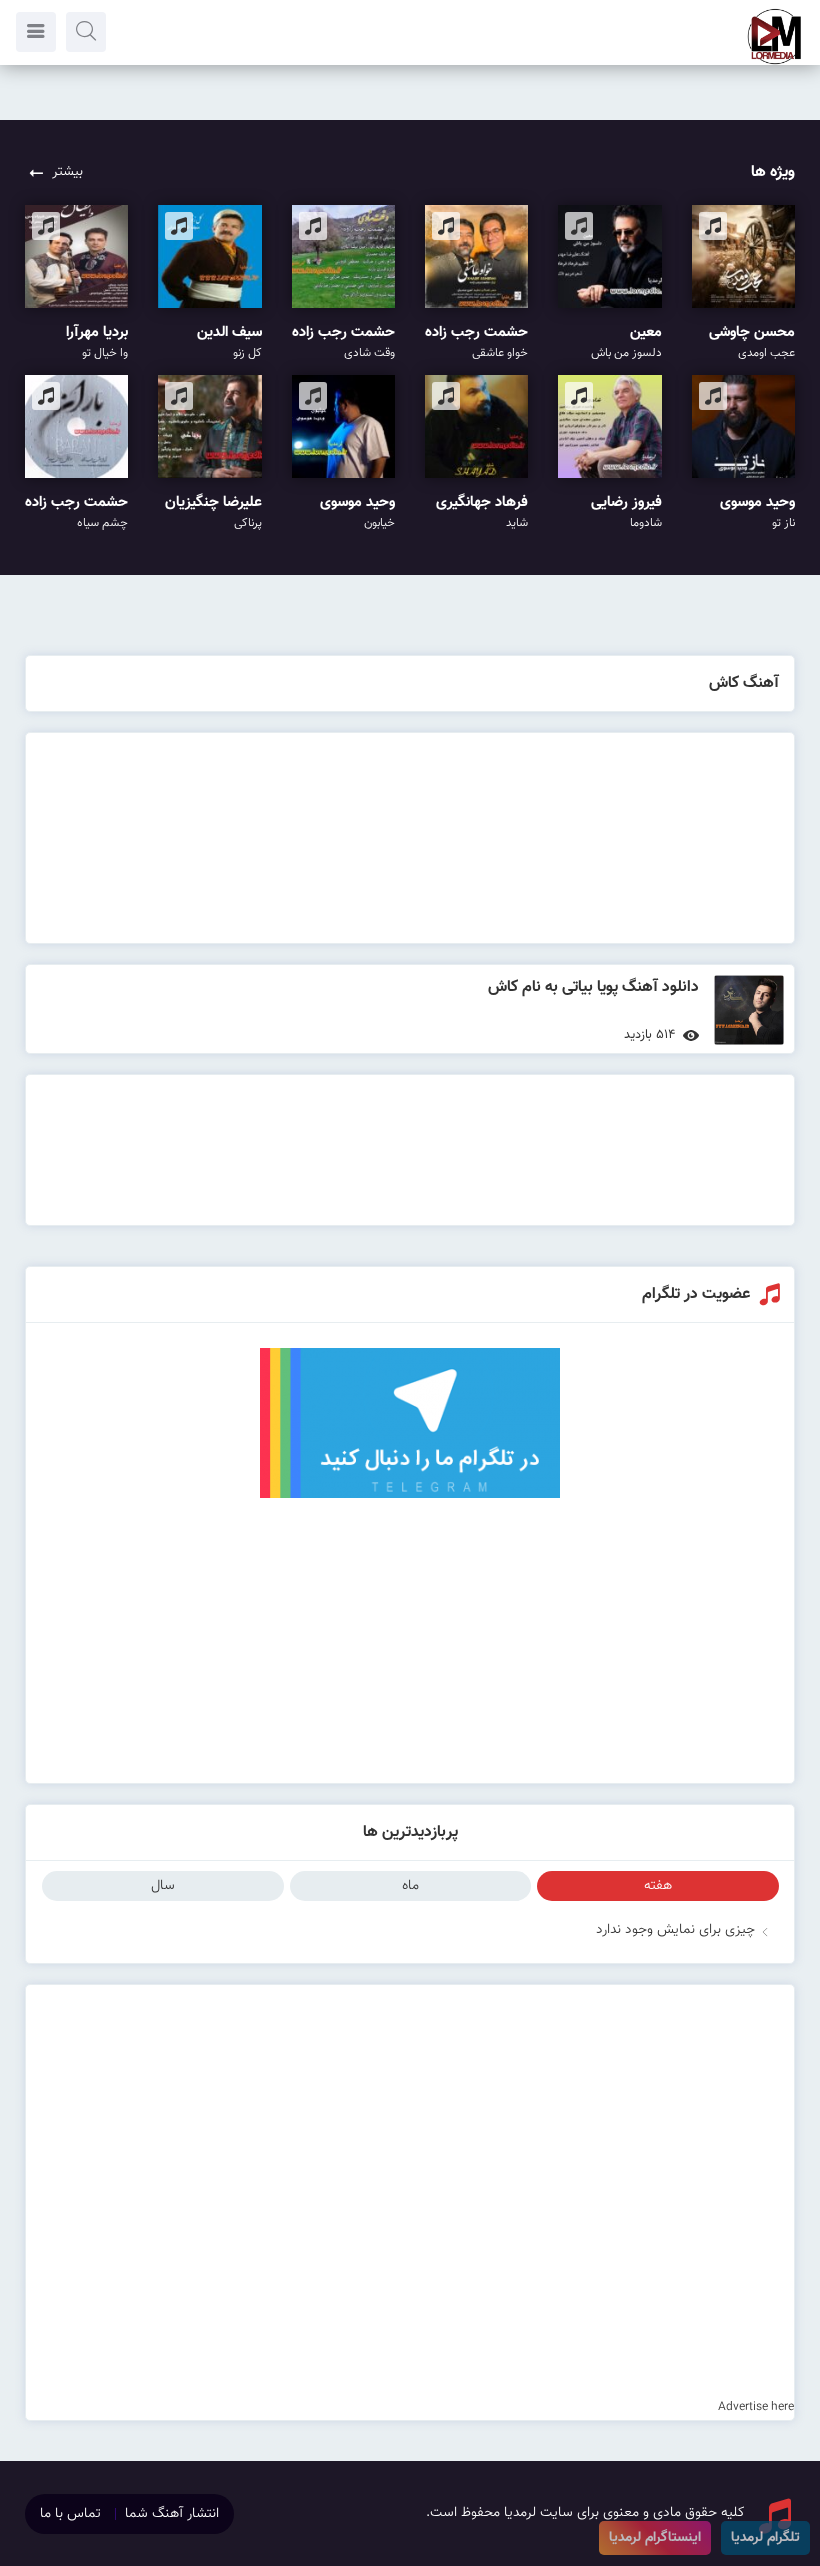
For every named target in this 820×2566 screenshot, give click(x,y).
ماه (410, 1886)
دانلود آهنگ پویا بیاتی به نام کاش (593, 987)
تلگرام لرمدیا (765, 2538)
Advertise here (756, 2407)
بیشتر (67, 172)
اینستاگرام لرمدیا (655, 2538)
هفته (658, 1886)
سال (163, 1886)
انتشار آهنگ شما (172, 2514)
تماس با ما (70, 2514)
